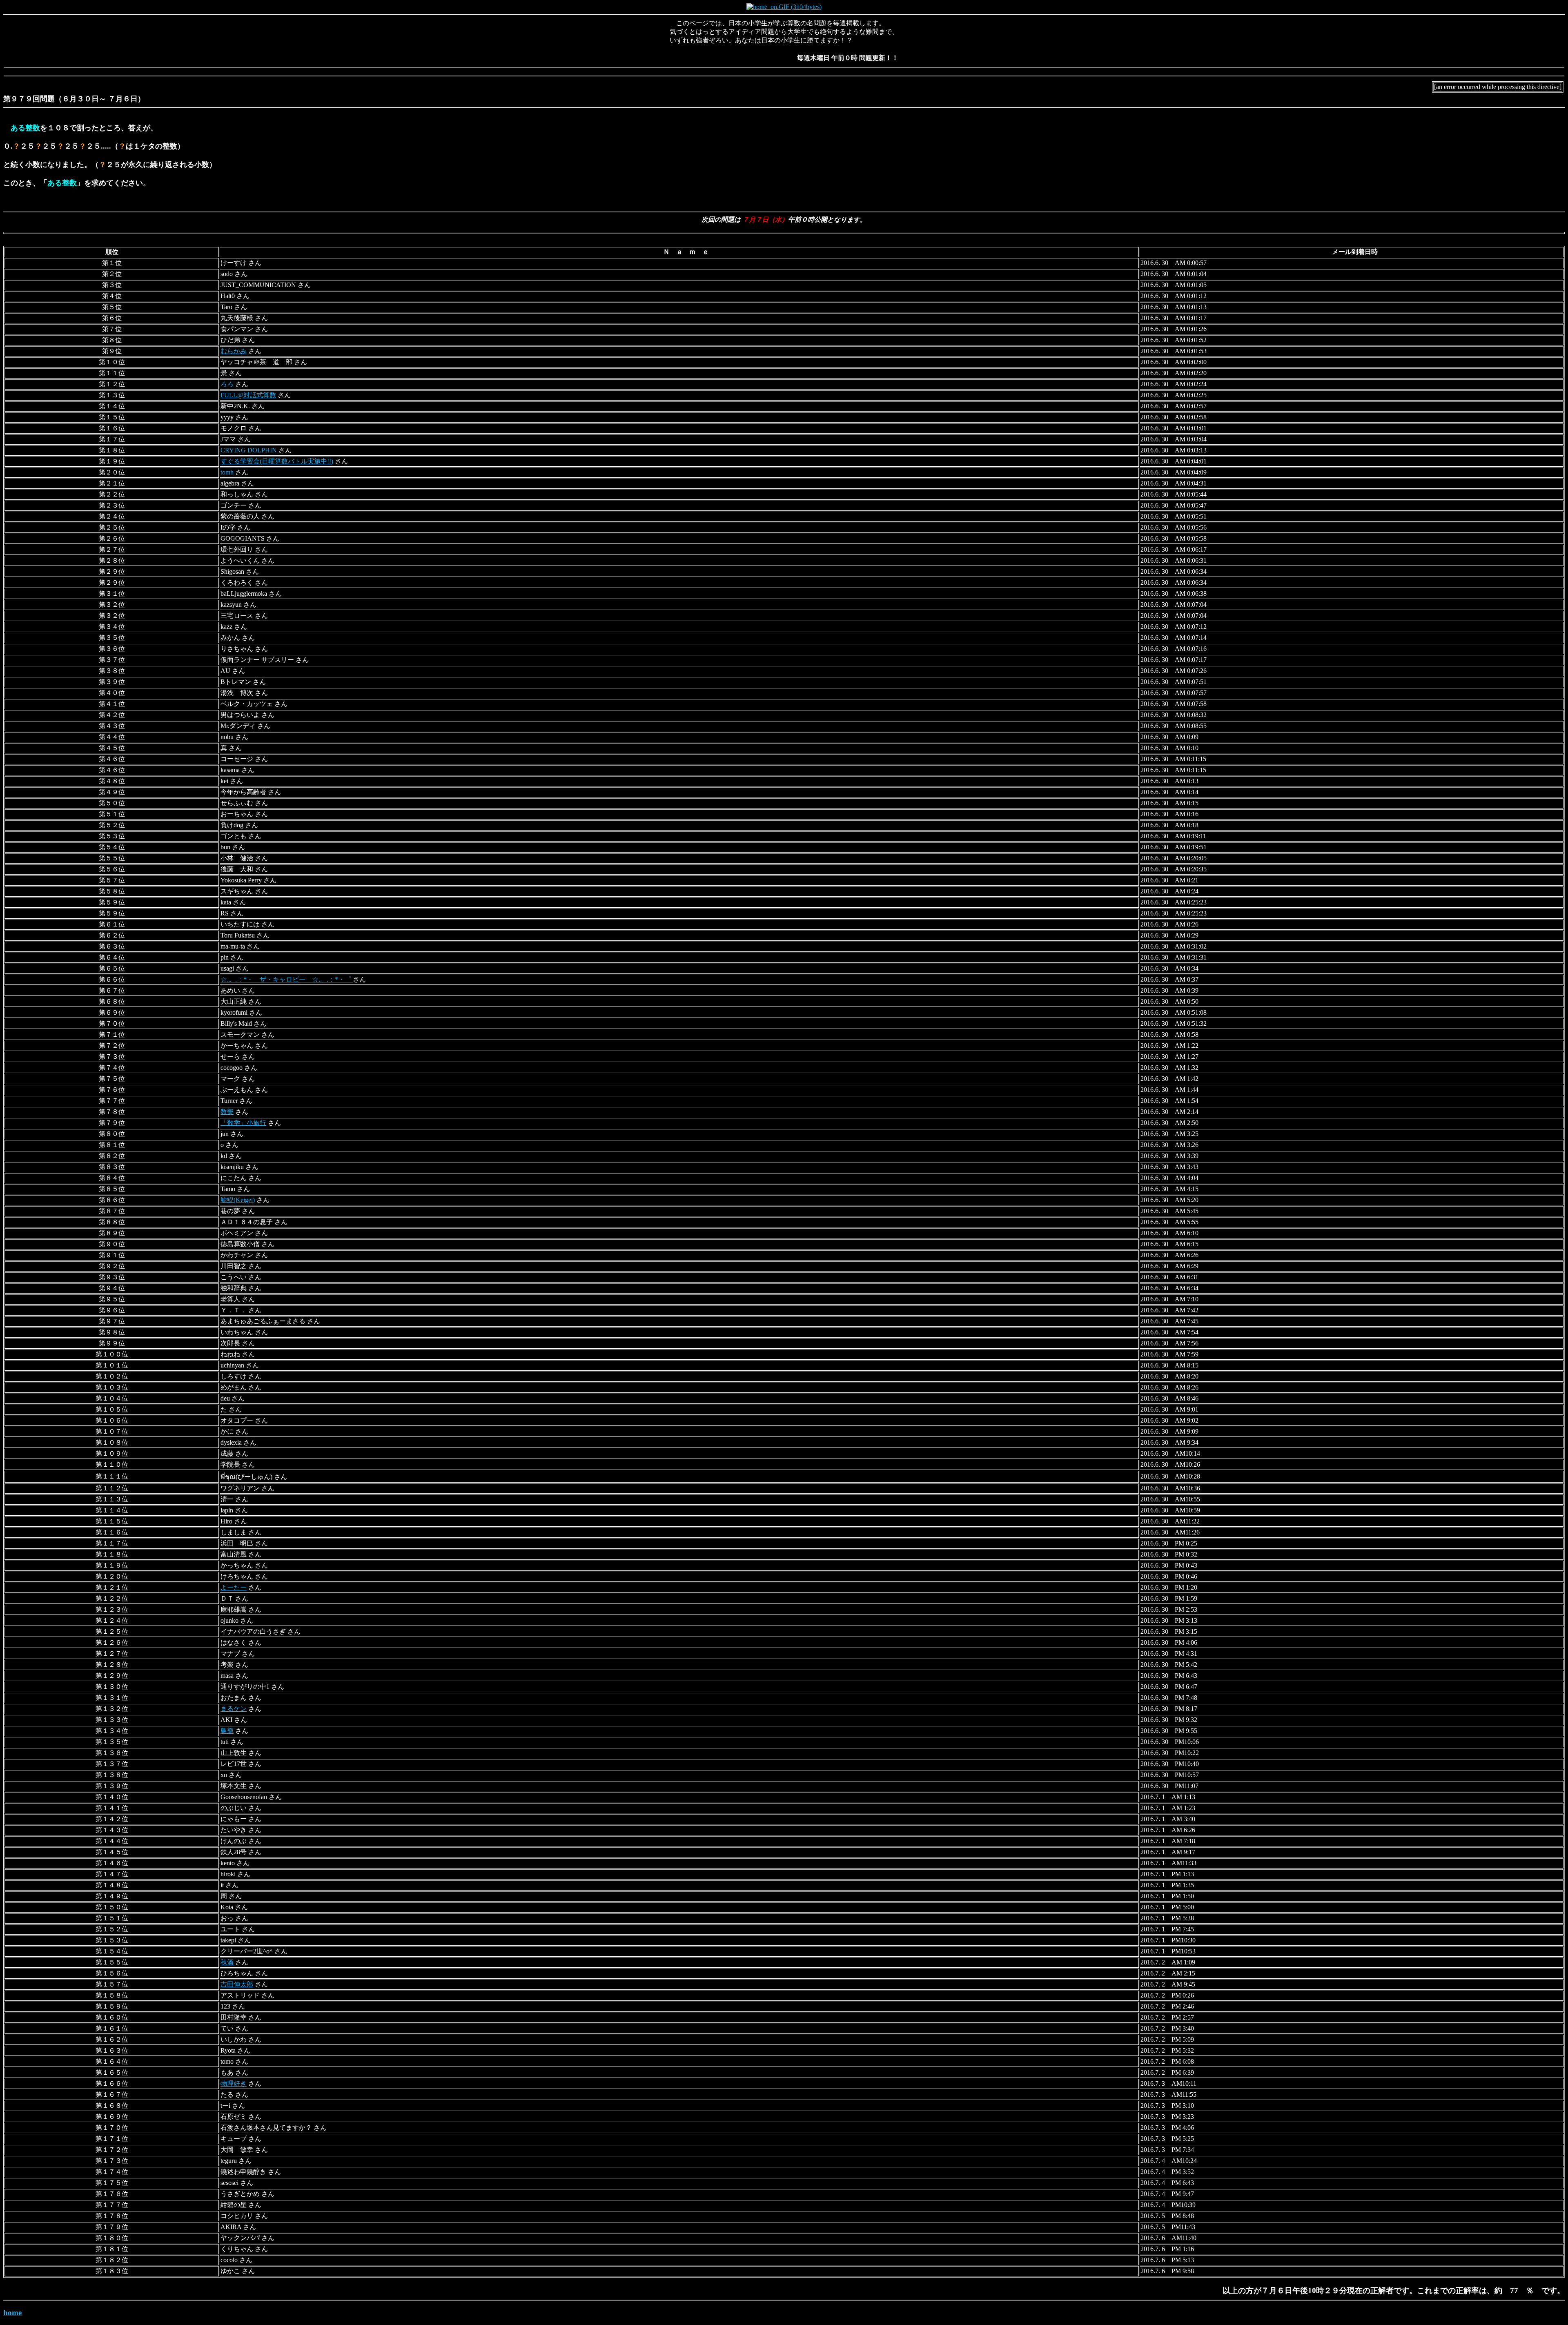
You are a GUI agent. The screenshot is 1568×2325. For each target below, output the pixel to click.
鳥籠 (227, 1731)
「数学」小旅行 (243, 1123)
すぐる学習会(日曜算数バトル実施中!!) (277, 461)
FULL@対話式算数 (248, 395)
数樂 (227, 1112)
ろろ (227, 384)
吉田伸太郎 (237, 1984)
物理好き (234, 2083)
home (12, 2313)
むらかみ (234, 351)
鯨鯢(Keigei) (238, 1200)
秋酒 (227, 1962)
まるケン (234, 1709)
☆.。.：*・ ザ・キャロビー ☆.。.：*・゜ (287, 979)
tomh (227, 472)
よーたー (234, 1587)
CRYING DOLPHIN (249, 450)
